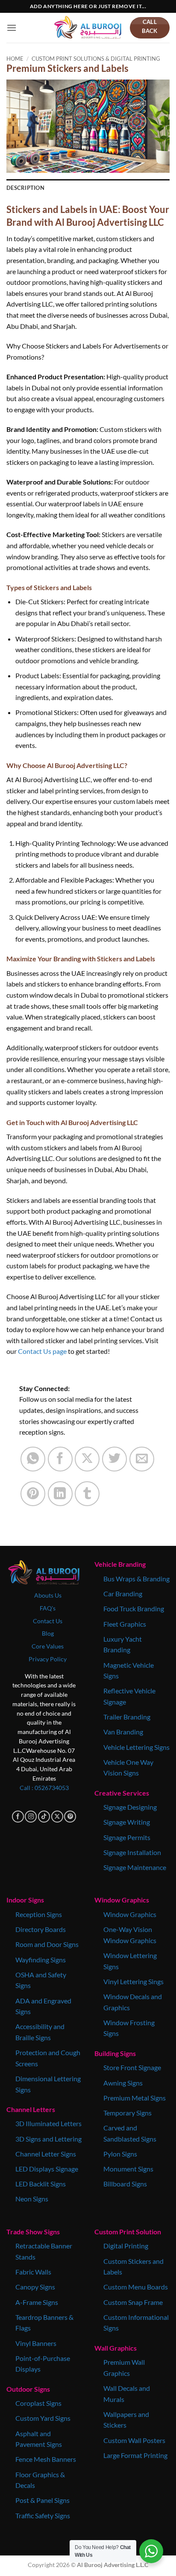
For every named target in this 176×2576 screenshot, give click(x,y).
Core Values (48, 1646)
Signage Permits (127, 1837)
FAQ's (48, 1608)
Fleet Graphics (125, 1624)
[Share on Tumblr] (87, 1494)
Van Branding (123, 1732)
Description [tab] (25, 188)
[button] (12, 28)
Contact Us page (42, 1351)
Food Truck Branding (134, 1609)
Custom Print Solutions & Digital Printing (96, 59)
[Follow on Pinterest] (70, 1817)
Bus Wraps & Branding (136, 1579)
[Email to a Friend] (142, 1459)
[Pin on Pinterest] (33, 1494)
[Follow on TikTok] (44, 1817)
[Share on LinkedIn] (60, 1494)
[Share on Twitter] (114, 1459)
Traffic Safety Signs (43, 2515)
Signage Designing (130, 1807)
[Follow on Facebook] (18, 1817)
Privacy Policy (48, 1659)
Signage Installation (132, 1852)
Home (15, 59)
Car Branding (123, 1594)
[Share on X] (87, 1459)
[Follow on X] (57, 1817)
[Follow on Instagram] (31, 1817)
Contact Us (48, 1621)
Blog (48, 1634)
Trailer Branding (127, 1717)
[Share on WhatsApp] (33, 1459)
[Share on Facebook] (60, 1459)
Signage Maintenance (135, 1867)
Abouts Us (48, 1595)
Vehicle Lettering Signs (136, 1747)
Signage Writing (127, 1822)
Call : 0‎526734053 (44, 1788)
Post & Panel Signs (43, 2500)
